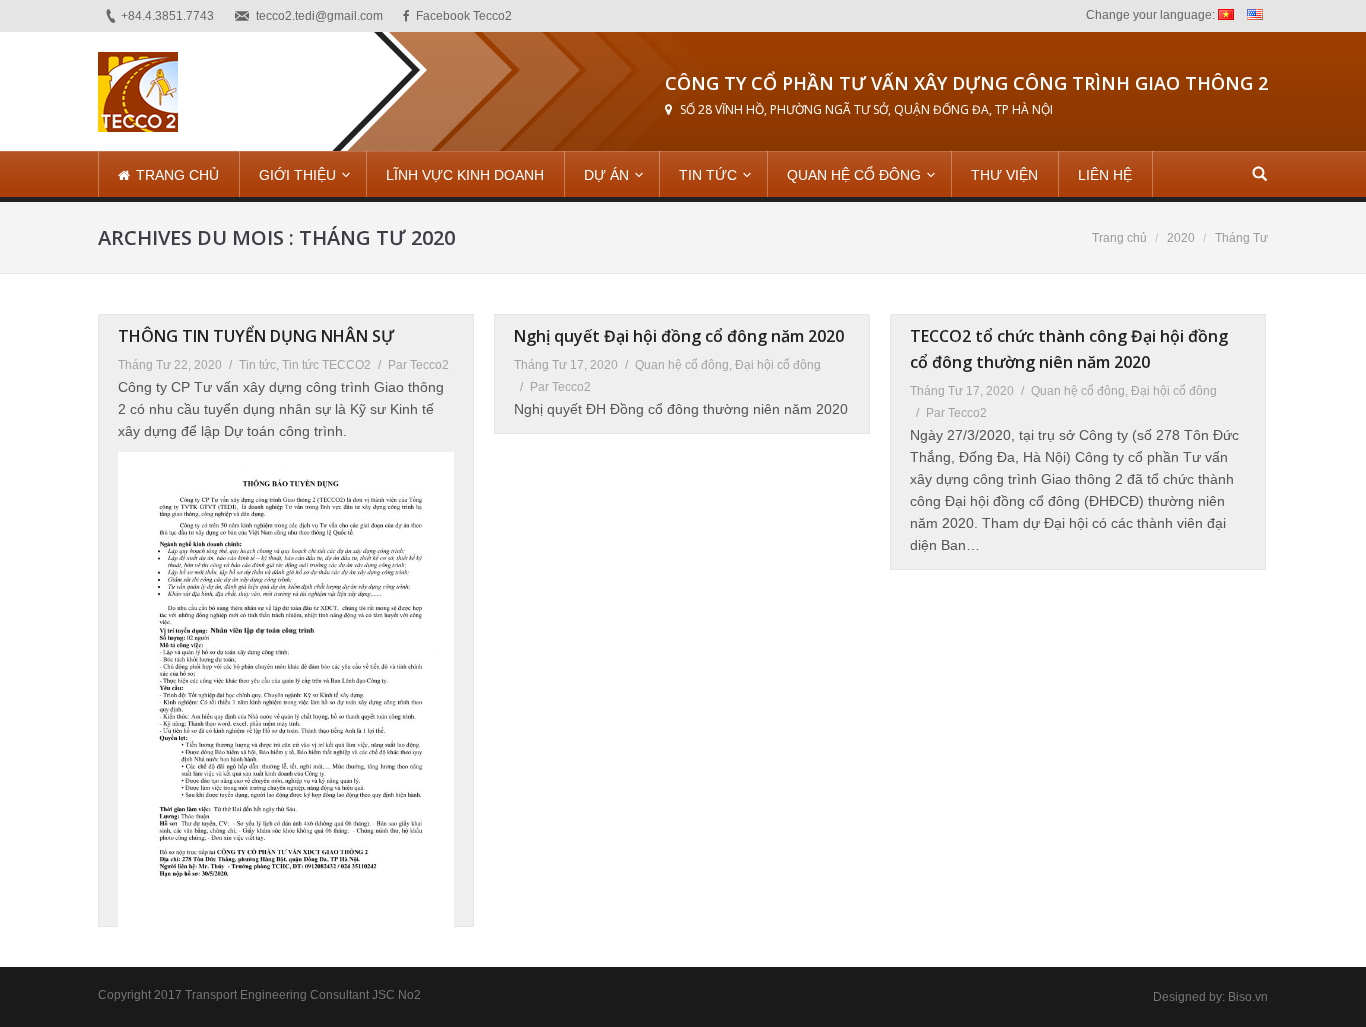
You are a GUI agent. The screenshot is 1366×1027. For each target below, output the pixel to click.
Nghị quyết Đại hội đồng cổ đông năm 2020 (679, 336)
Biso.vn (1248, 997)
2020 (1181, 238)
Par (418, 365)
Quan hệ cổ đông (682, 365)
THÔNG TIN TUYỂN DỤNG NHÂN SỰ (256, 336)
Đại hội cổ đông (778, 365)
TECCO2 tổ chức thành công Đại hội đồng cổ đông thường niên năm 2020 (1069, 349)
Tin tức (257, 365)
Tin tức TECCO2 (326, 365)
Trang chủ (1119, 238)
